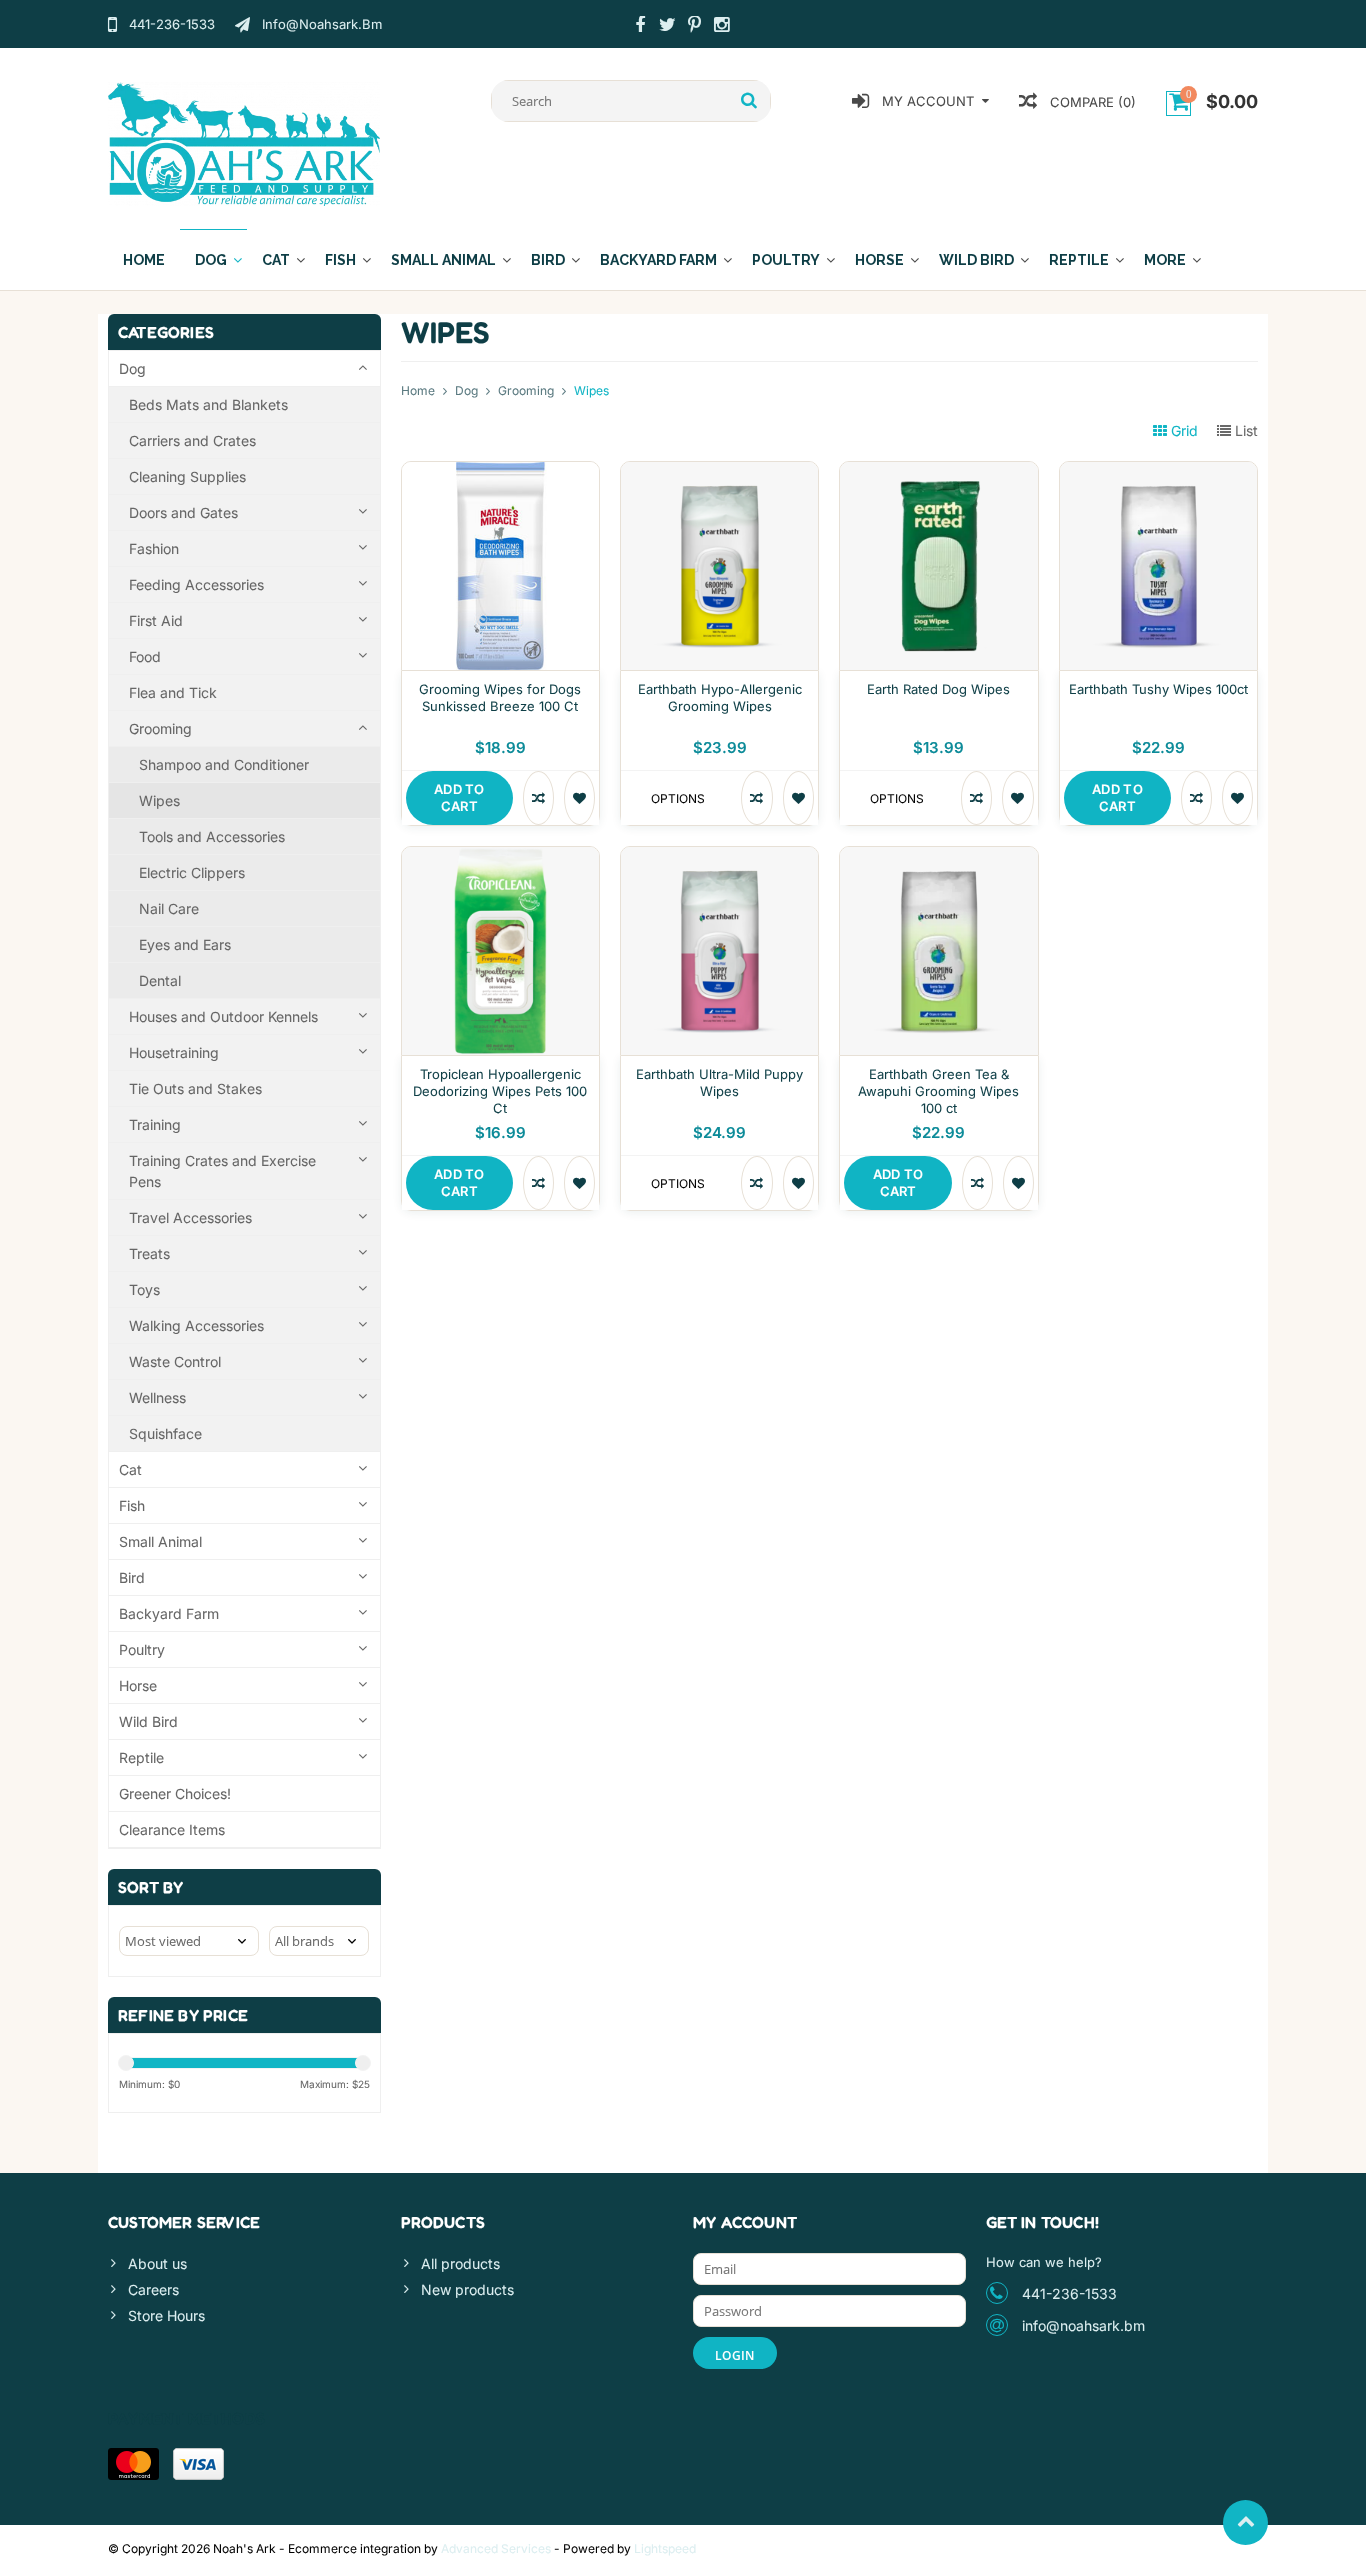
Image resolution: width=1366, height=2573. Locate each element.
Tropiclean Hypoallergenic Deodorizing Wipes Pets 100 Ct (500, 1091)
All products (460, 2263)
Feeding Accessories (196, 584)
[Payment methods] (133, 2464)
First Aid (156, 620)
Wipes (159, 800)
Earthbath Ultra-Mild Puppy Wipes (719, 1082)
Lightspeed (665, 2548)
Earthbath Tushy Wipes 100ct (1158, 689)
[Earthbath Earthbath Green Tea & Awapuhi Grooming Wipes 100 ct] (938, 857)
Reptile (1079, 260)
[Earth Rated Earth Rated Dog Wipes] (938, 472)
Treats (149, 1253)
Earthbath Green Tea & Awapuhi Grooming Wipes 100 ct (938, 1091)
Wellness (157, 1397)
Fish (340, 260)
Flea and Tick (173, 692)
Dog (211, 260)
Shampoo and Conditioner (224, 764)
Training (155, 1124)
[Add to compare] (538, 798)
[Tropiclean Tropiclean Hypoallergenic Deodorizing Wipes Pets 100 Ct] (500, 857)
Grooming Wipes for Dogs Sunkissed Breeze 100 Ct (500, 697)
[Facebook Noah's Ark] (640, 27)
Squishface (165, 1433)
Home (144, 260)
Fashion (154, 548)
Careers (153, 2289)
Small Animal (443, 260)
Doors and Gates (183, 512)
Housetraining (174, 1052)
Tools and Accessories (212, 836)
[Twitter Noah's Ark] (667, 27)
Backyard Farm (658, 260)
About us (157, 2263)
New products (467, 2289)
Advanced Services (496, 2548)
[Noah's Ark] (244, 142)
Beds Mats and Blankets (208, 404)
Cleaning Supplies (187, 476)
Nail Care (169, 908)
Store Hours (166, 2315)
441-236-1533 (1069, 2293)
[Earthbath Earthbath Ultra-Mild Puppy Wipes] (719, 857)
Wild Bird (976, 260)
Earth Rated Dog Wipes (938, 689)
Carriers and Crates (192, 440)
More (1165, 260)
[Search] (749, 101)
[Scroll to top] (1245, 2522)
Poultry (786, 260)
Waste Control (175, 1361)
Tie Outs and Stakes (195, 1088)
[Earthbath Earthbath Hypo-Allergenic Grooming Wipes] (719, 472)
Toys (144, 1289)
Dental (160, 980)
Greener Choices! (175, 1793)
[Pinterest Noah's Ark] (694, 27)
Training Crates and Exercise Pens (222, 1171)
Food (145, 656)
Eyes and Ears (185, 944)
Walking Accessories (196, 1325)
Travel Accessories (190, 1217)
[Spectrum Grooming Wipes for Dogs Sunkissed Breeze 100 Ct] (500, 472)
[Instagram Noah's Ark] (721, 27)
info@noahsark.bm (1083, 2325)
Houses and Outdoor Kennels (223, 1016)
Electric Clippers (192, 872)
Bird (548, 260)
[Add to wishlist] (579, 798)
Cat (276, 260)
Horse (879, 260)
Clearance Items (172, 1829)
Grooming (160, 728)
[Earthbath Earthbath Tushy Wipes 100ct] (1158, 472)
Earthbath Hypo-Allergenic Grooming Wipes (720, 697)
